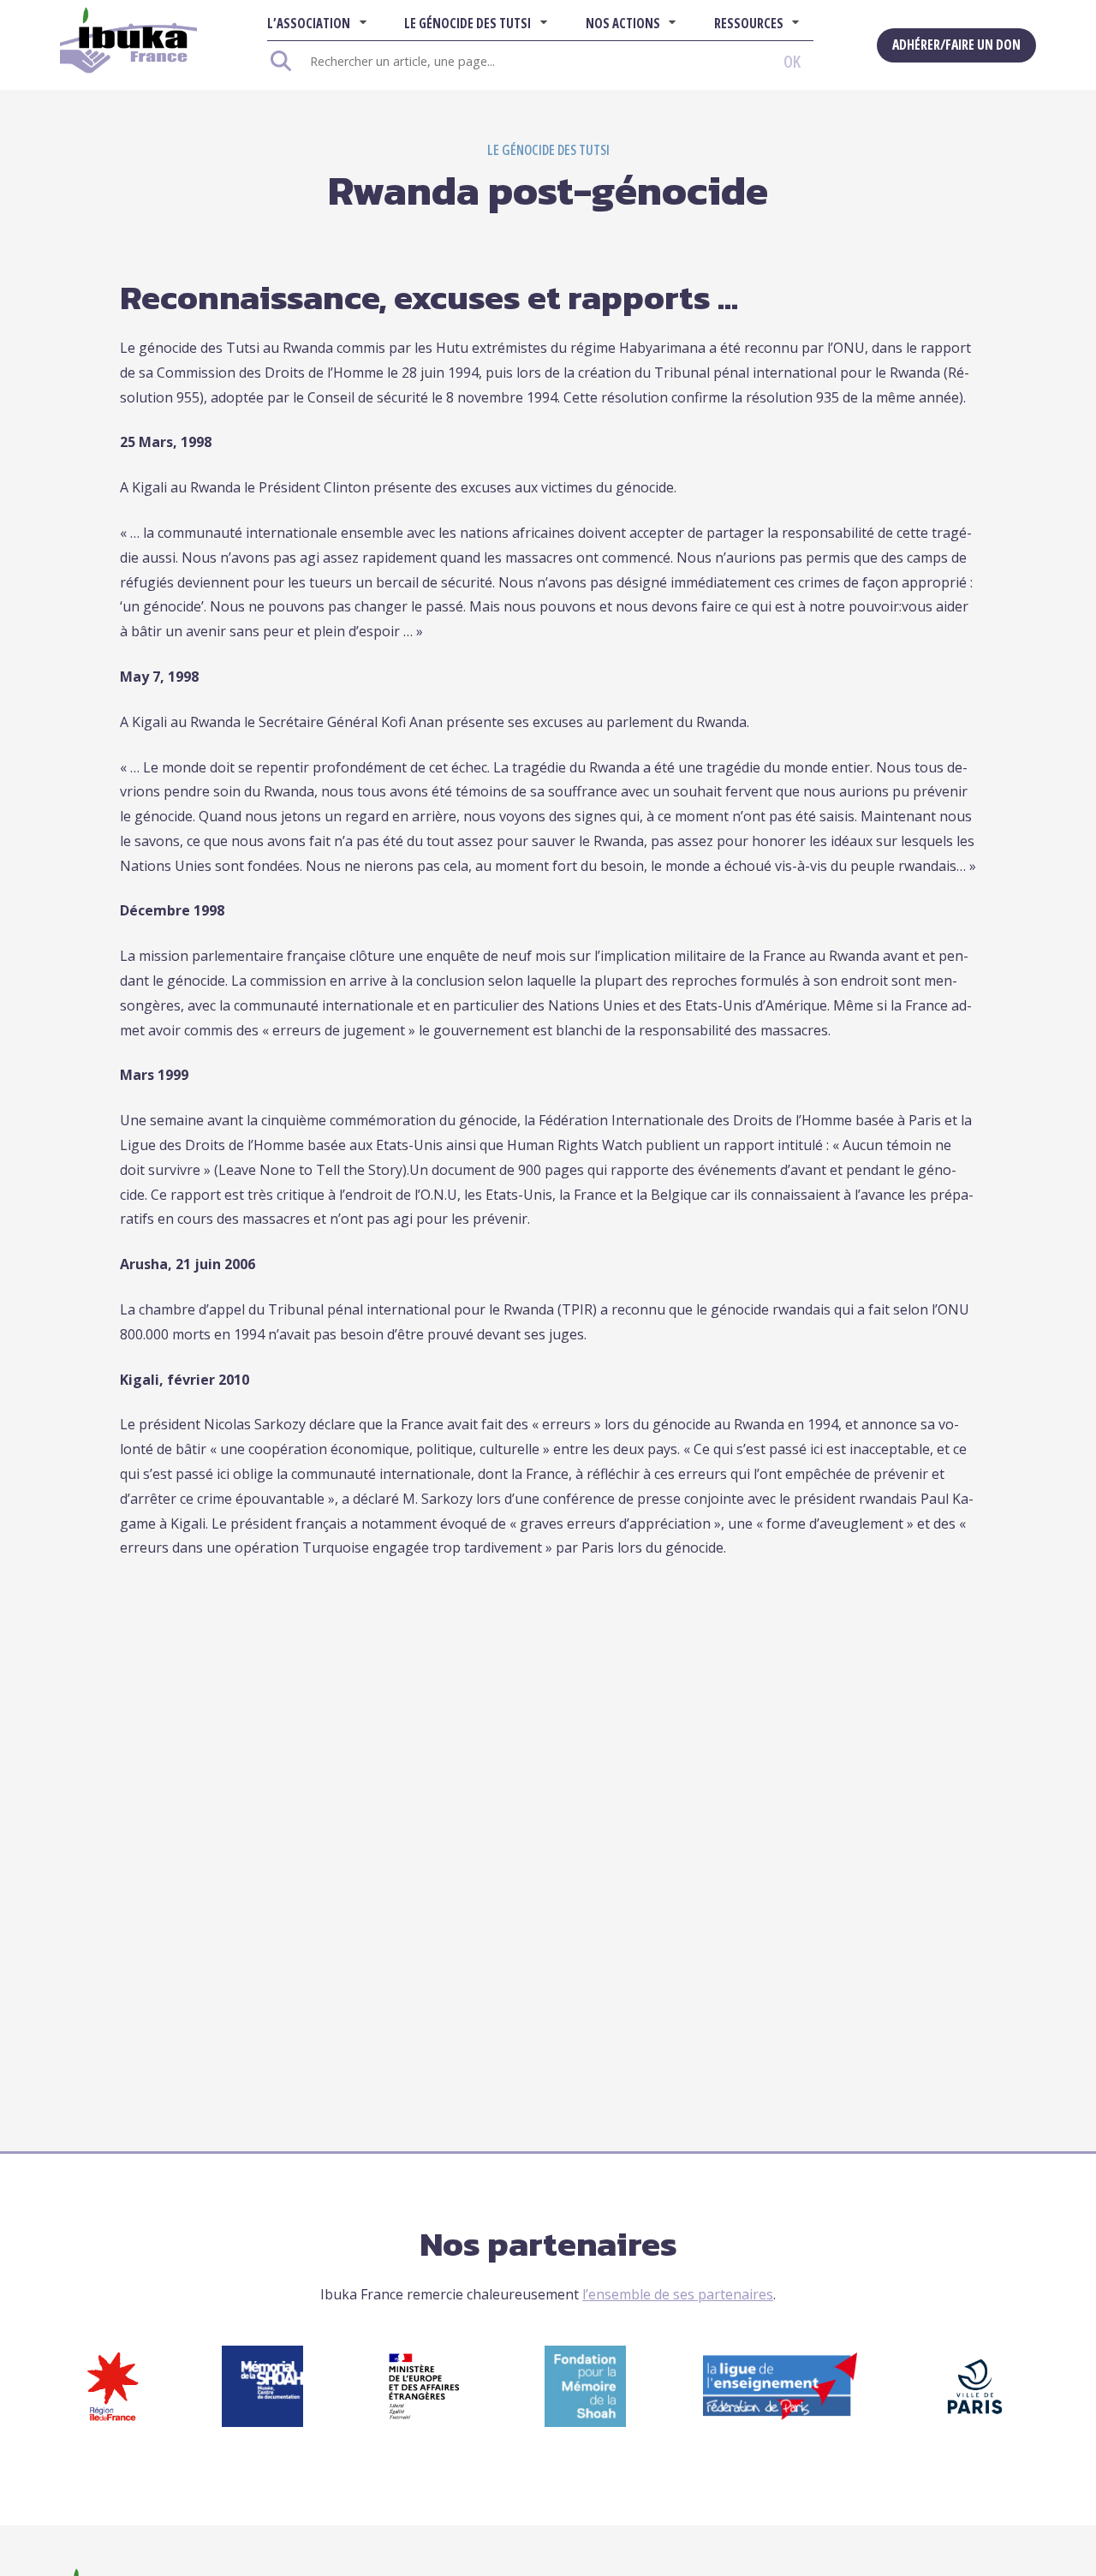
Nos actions (623, 23)
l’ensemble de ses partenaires (678, 2294)
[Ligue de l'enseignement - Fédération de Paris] (780, 2415)
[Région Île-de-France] (113, 2422)
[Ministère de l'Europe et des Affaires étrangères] (424, 2422)
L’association (309, 23)
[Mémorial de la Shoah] (262, 2422)
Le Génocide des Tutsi (468, 23)
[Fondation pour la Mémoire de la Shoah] (585, 2422)
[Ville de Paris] (975, 2422)
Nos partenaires (548, 2244)
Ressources (749, 23)
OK (792, 61)
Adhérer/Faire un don (956, 45)
